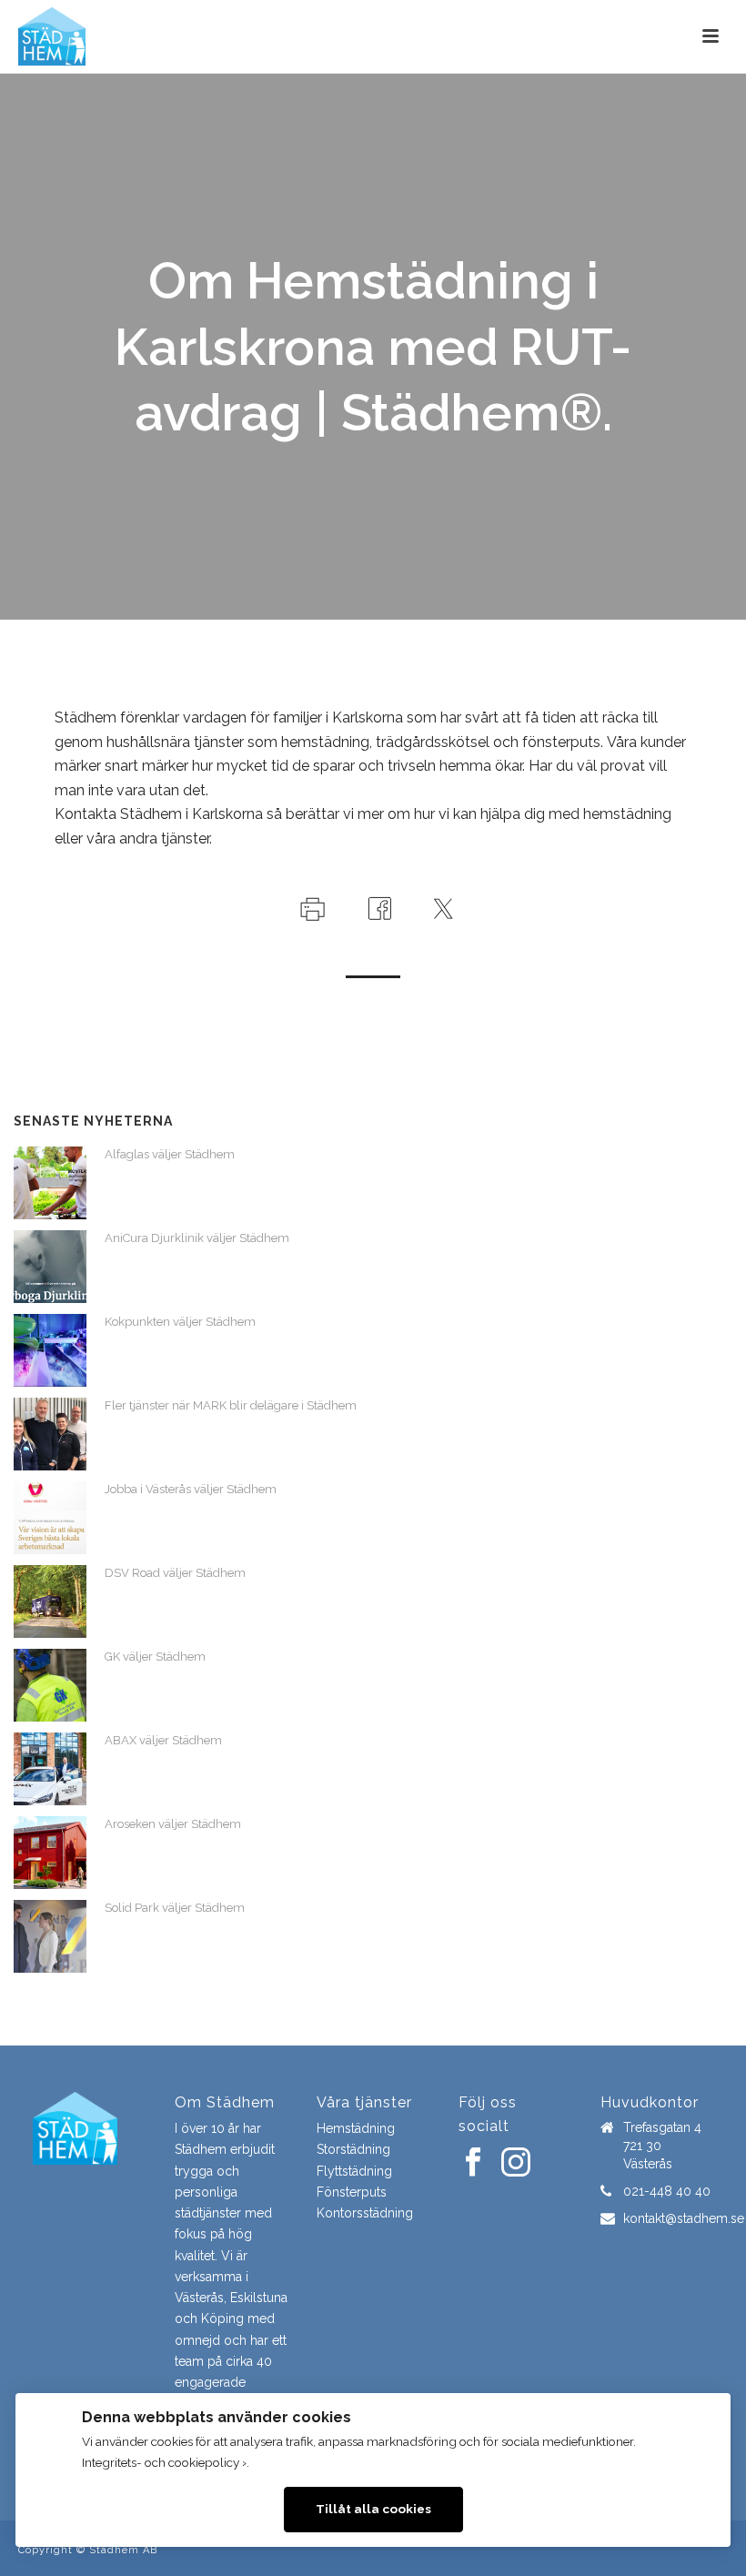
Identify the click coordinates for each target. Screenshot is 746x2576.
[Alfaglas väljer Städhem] (50, 1183)
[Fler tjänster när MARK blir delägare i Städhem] (50, 1434)
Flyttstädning (354, 2171)
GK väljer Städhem (155, 1657)
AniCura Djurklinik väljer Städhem (197, 1238)
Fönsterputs (352, 2192)
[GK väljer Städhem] (50, 1685)
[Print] (311, 908)
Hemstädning (356, 2128)
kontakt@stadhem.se (684, 2218)
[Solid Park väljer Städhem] (50, 1936)
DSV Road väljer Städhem (175, 1573)
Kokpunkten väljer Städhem (180, 1322)
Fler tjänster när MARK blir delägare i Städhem (231, 1405)
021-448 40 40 (667, 2191)
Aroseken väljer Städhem (173, 1824)
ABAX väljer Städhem (163, 1740)
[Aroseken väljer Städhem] (50, 1853)
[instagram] (516, 2163)
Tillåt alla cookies (373, 2509)
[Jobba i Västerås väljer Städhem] (50, 1518)
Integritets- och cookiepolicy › (164, 2462)
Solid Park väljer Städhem (175, 1908)
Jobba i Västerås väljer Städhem (191, 1489)
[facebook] (473, 2163)
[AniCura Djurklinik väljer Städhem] (50, 1267)
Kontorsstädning (365, 2213)
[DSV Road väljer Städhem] (50, 1601)
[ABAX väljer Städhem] (50, 1769)
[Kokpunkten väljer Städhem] (50, 1350)
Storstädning (353, 2149)
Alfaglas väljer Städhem (170, 1154)
